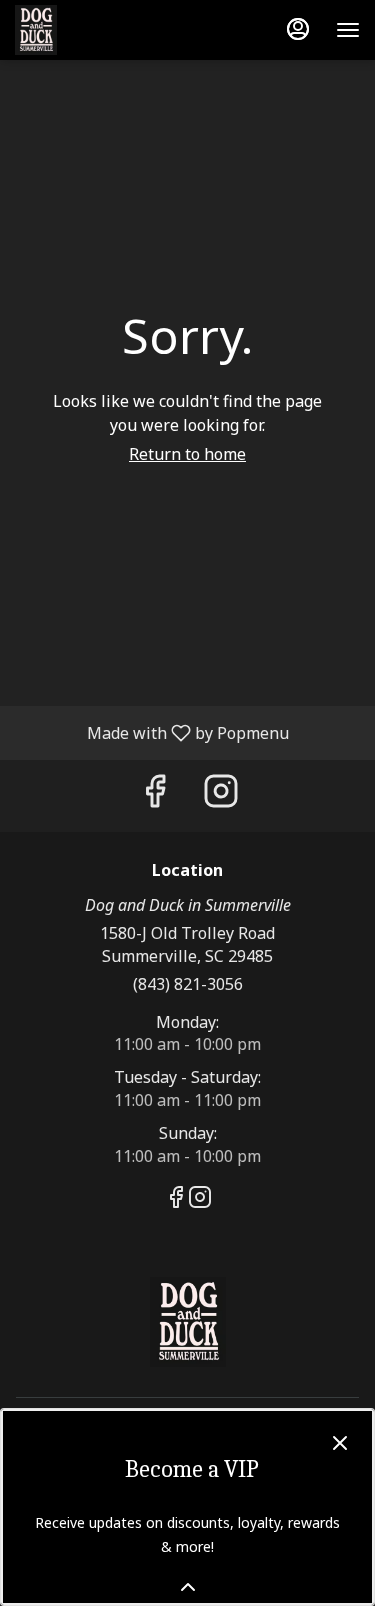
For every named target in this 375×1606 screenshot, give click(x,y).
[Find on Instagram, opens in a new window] (221, 795)
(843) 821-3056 (188, 984)
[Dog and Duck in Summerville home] (105, 30)
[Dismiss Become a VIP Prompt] (340, 1443)
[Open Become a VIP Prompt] (188, 1587)
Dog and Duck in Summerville (187, 1322)
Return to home (187, 454)
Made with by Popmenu (152, 732)
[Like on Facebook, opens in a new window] (155, 795)
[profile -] (298, 29)
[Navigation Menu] (348, 30)
